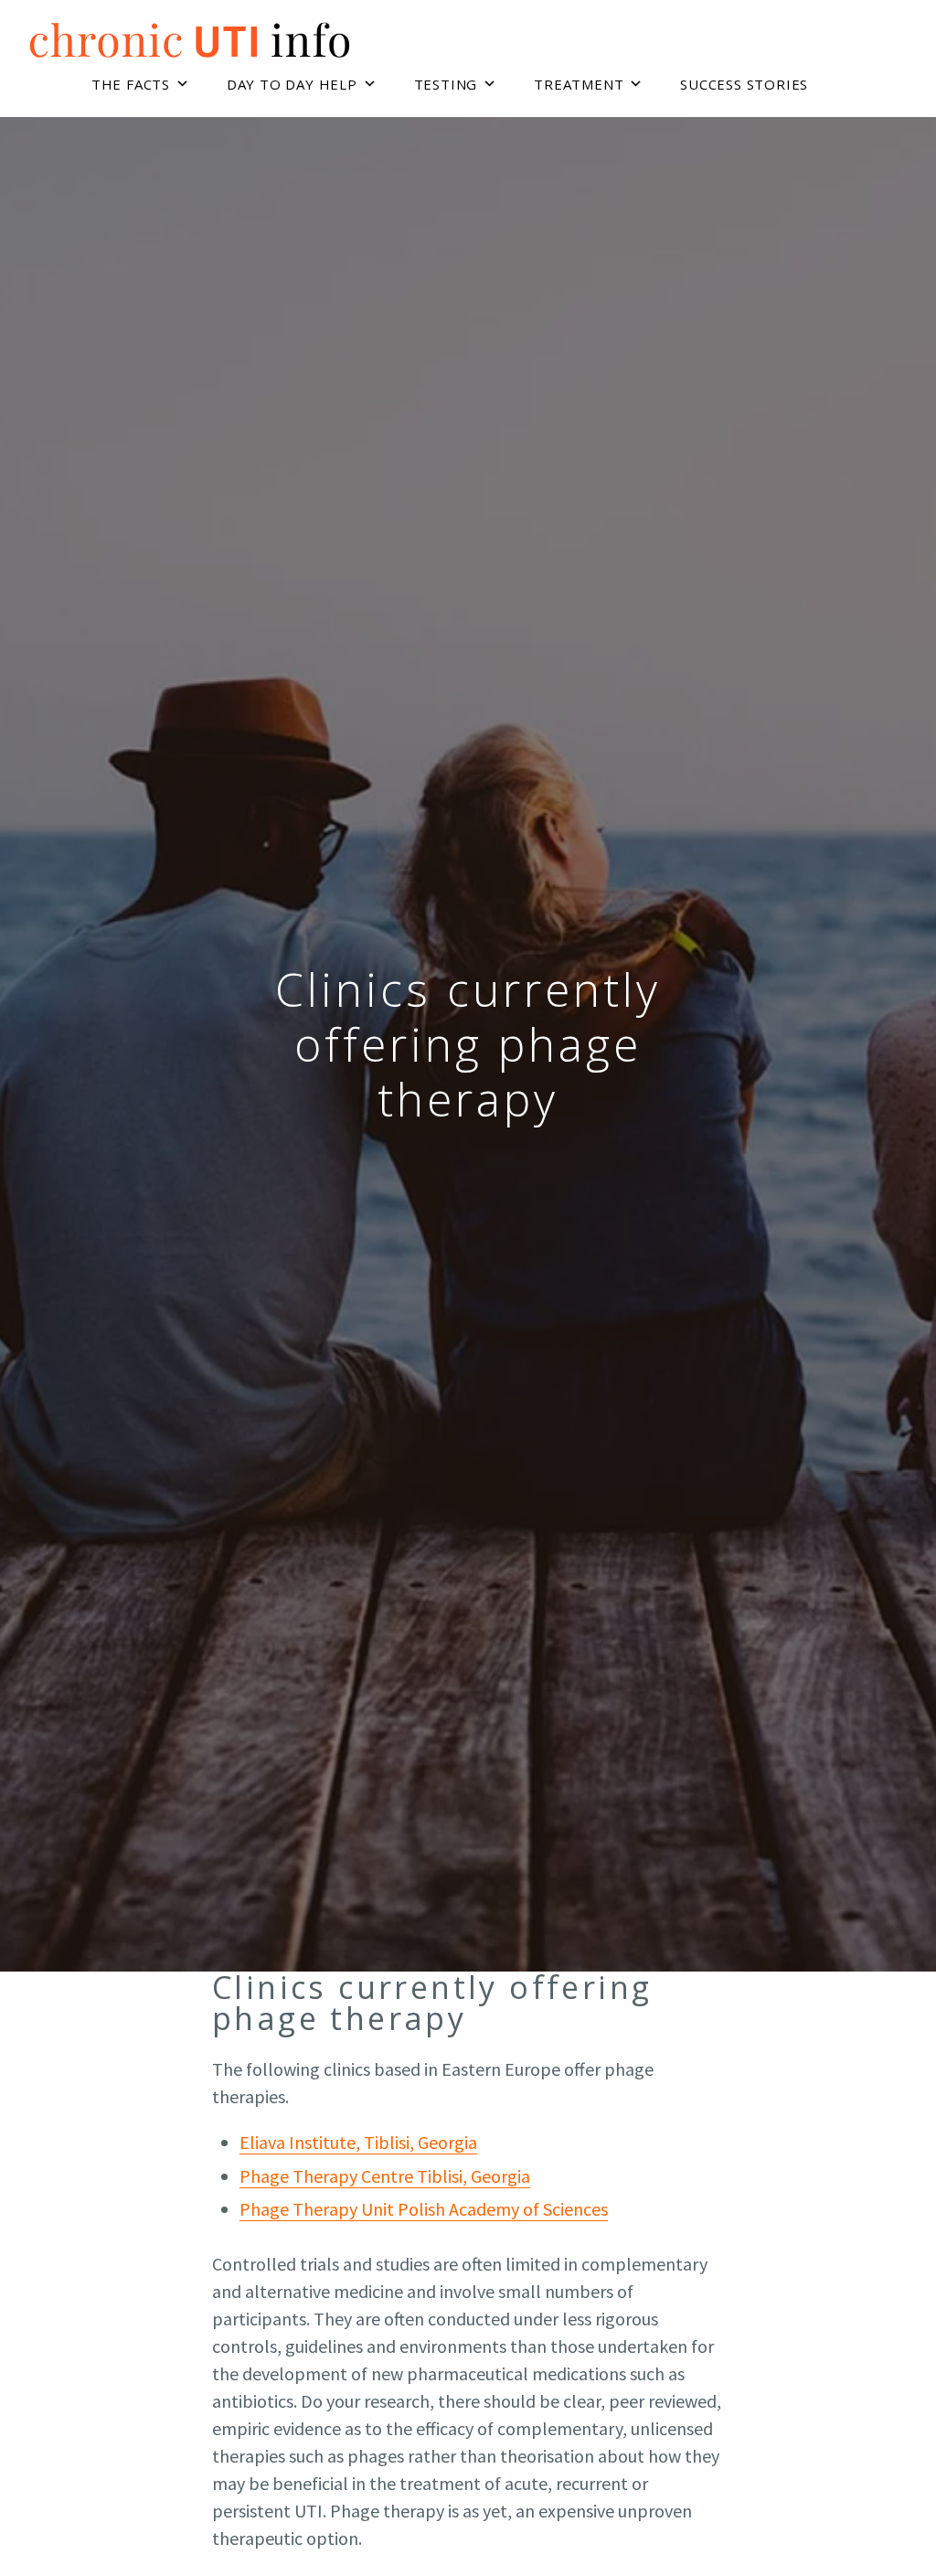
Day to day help (292, 84)
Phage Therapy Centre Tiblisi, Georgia (385, 2176)
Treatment (579, 84)
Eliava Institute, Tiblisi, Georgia (358, 2142)
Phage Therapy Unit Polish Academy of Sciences (424, 2209)
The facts (131, 84)
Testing (446, 84)
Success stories (744, 84)
